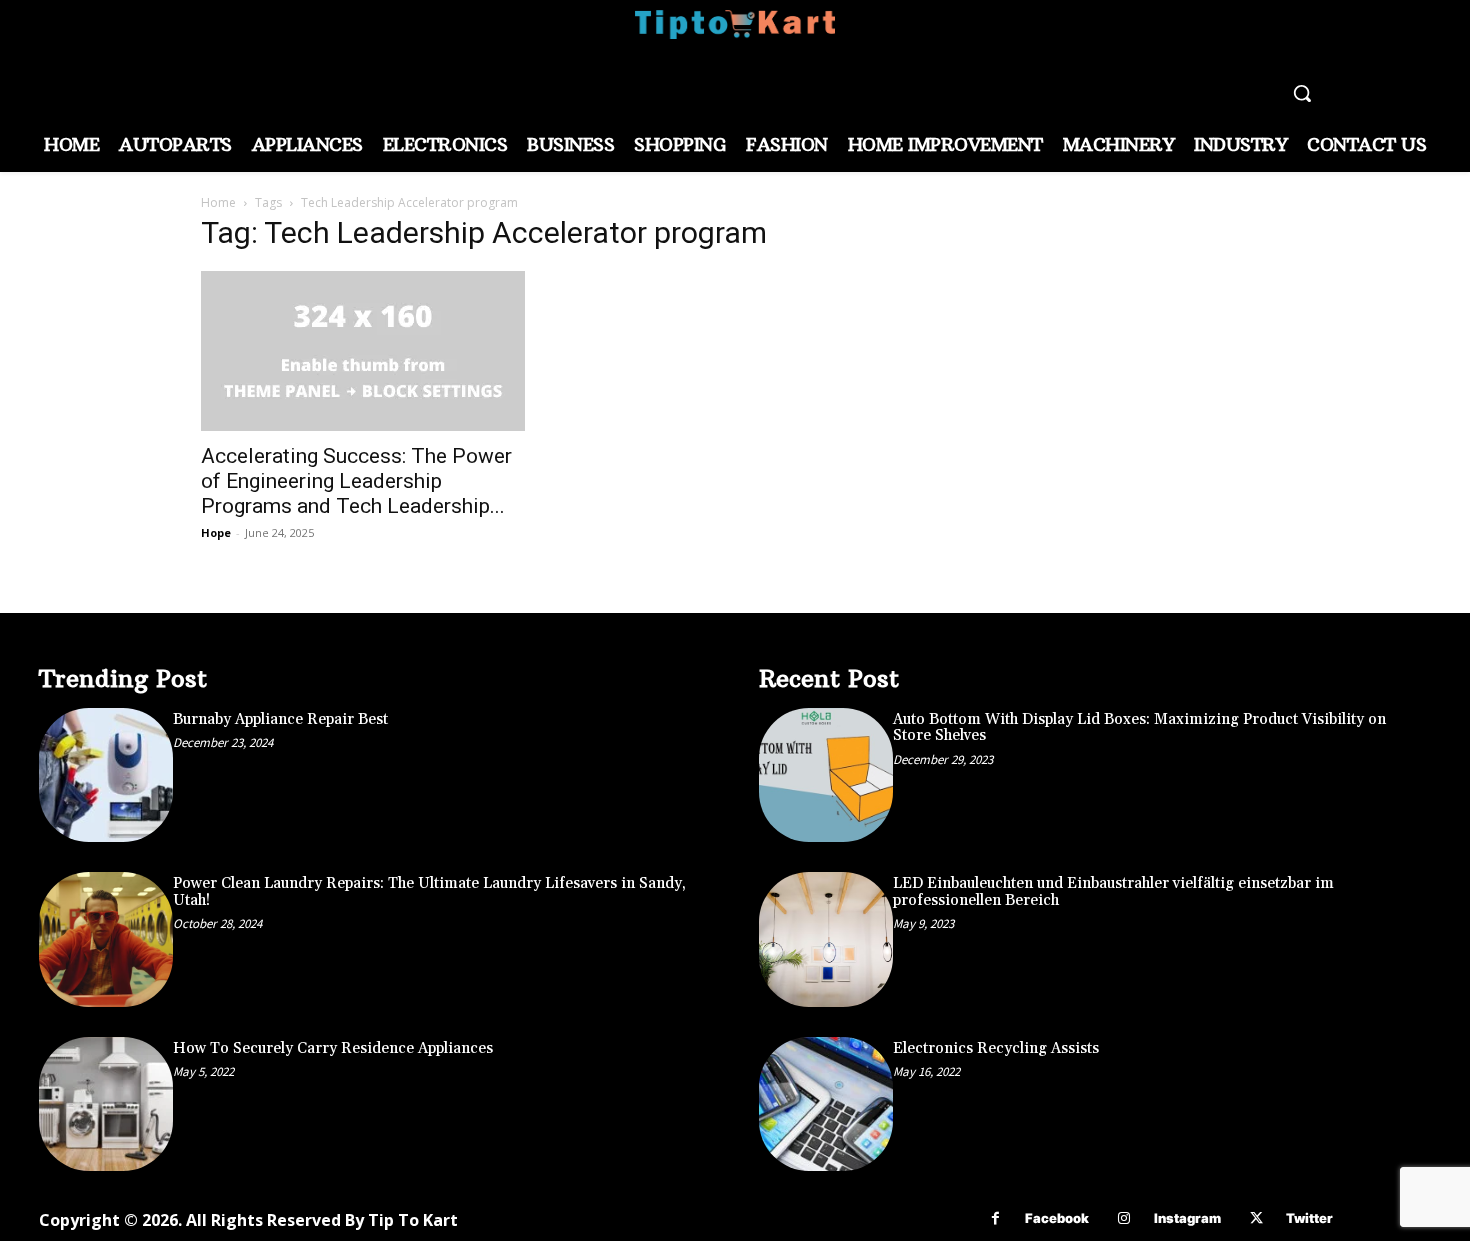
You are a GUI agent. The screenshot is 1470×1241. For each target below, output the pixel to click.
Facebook (1057, 1218)
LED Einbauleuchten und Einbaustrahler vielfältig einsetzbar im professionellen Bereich (1113, 892)
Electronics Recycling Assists (996, 1048)
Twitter (1309, 1218)
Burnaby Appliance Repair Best (280, 719)
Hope (216, 532)
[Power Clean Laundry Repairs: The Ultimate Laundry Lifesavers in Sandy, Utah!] (106, 939)
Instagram (1187, 1218)
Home (218, 202)
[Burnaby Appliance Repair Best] (106, 775)
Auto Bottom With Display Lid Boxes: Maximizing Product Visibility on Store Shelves (1139, 728)
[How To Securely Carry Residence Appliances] (106, 1104)
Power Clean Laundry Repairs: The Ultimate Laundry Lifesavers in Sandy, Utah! (429, 892)
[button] (1302, 93)
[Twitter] (1256, 1218)
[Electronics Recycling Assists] (826, 1104)
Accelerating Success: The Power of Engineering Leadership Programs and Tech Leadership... (356, 481)
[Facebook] (995, 1218)
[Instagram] (1124, 1218)
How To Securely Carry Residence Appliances (333, 1048)
